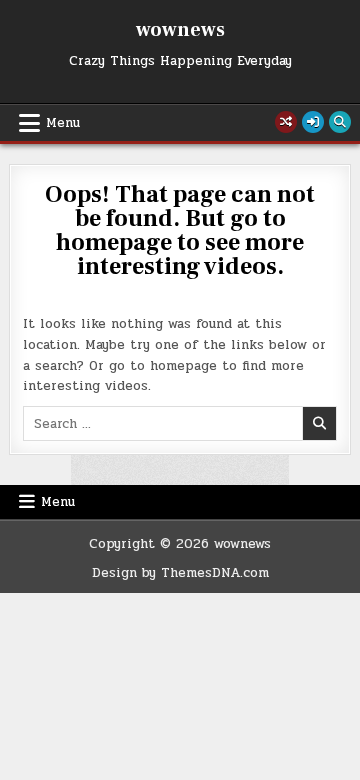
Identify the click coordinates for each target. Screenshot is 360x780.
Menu (63, 123)
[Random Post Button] (286, 122)
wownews (180, 30)
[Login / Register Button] (313, 122)
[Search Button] (340, 122)
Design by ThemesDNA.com (180, 573)
